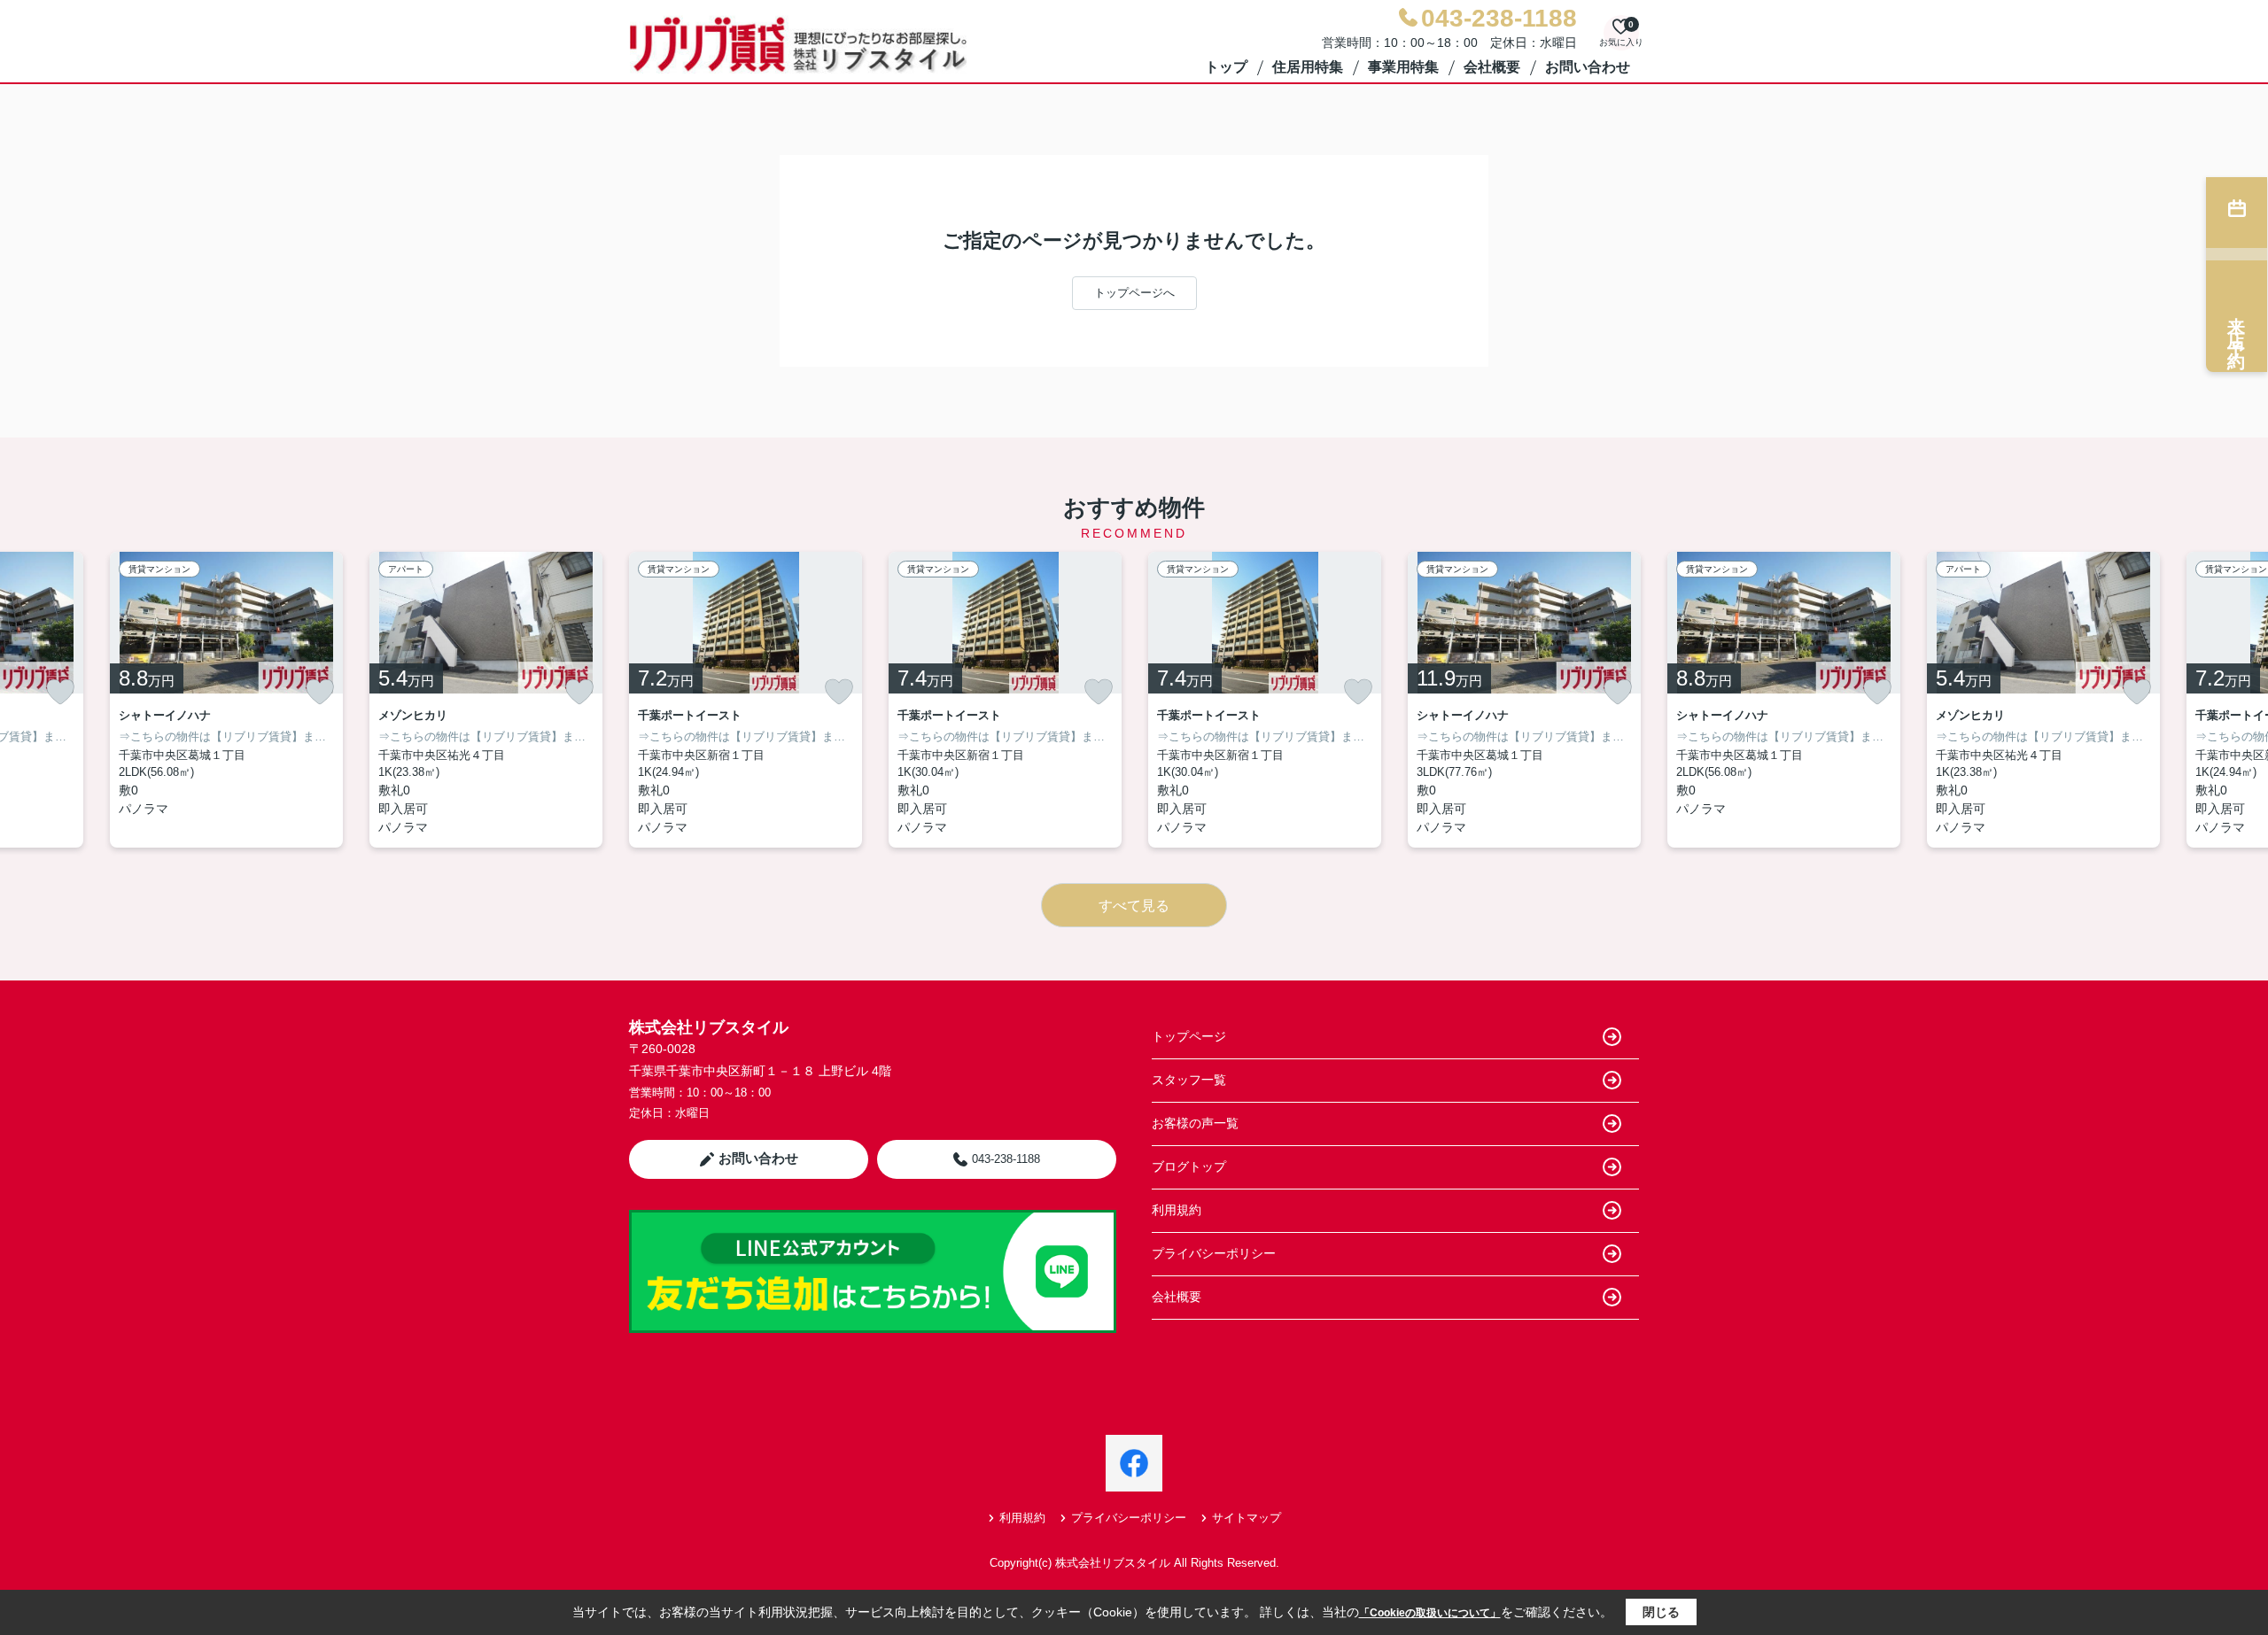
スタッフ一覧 (1189, 1080)
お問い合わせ (1588, 67)
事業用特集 (1403, 67)
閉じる (1661, 1612)
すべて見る (1134, 906)
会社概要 (1492, 67)
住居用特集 (1308, 67)
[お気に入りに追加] (60, 692)
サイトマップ (1247, 1518)
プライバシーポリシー (1214, 1253)
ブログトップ (1189, 1166)
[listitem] (746, 700)
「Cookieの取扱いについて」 (1430, 1613)
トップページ (1189, 1036)
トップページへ (1134, 293)
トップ (1226, 67)
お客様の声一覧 (1195, 1123)
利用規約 (1177, 1210)
